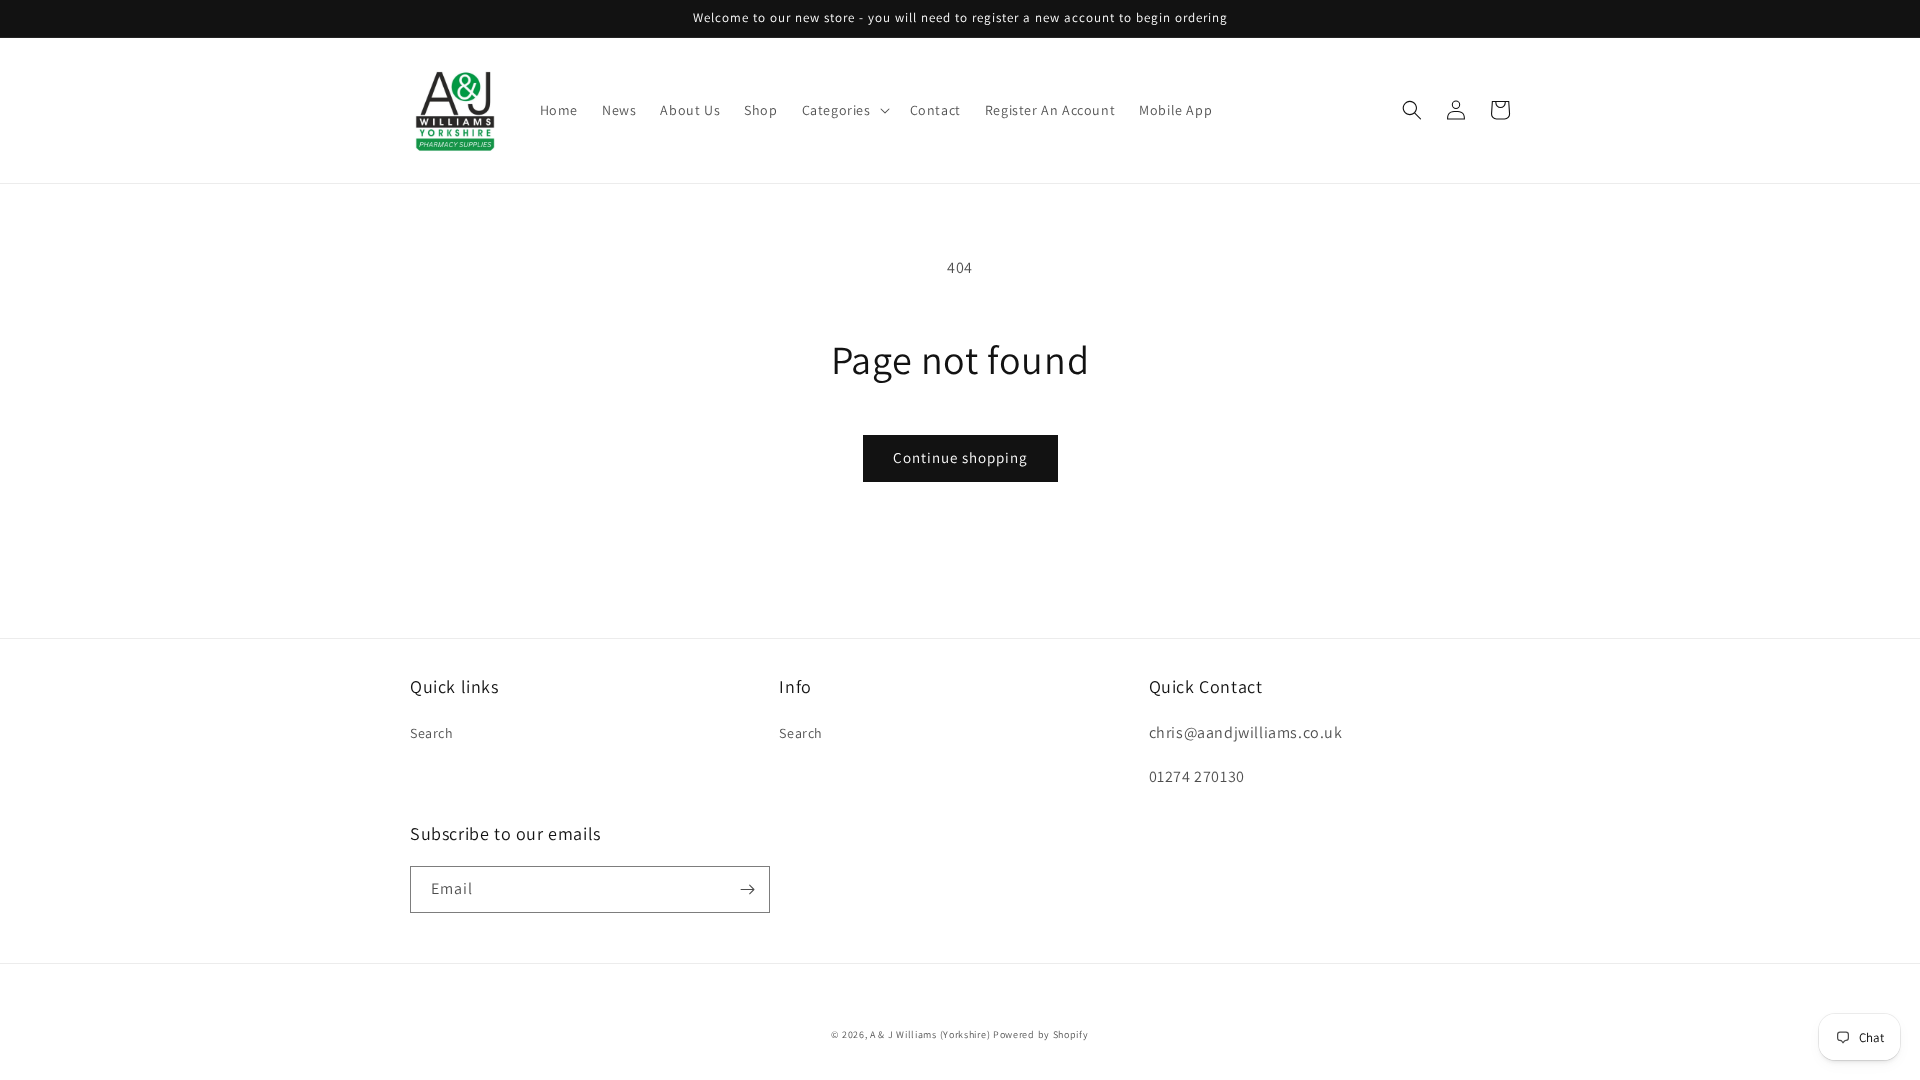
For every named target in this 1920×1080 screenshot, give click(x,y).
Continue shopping (960, 457)
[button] (844, 110)
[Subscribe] (747, 889)
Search (432, 733)
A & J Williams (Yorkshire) (930, 1034)
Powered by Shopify (1041, 1034)
